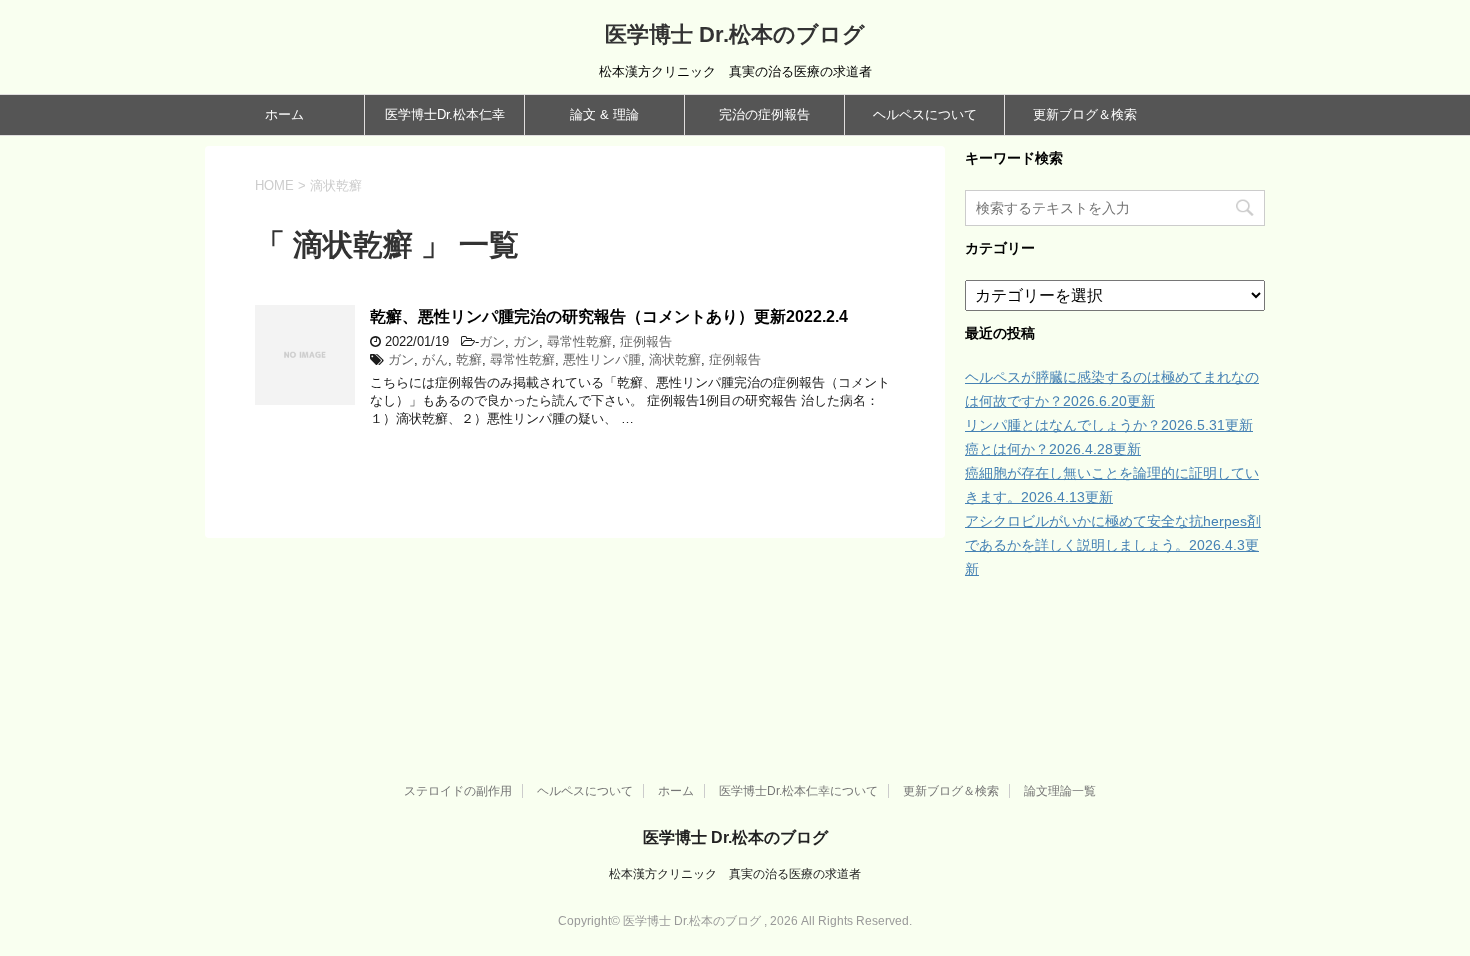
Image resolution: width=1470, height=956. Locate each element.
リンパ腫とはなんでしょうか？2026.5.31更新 (1109, 425)
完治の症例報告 (764, 114)
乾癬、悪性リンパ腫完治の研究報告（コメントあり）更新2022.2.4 (609, 316)
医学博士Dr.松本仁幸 (445, 114)
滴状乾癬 (675, 359)
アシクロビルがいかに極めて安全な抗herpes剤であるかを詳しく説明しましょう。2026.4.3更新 (1113, 545)
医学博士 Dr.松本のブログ (735, 34)
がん (435, 359)
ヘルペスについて (925, 114)
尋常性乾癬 (579, 341)
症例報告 (646, 341)
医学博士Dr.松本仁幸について (798, 791)
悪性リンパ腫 (602, 359)
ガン (492, 341)
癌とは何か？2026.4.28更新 (1053, 449)
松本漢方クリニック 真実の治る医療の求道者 (735, 874)
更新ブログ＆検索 (1085, 114)
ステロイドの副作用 (458, 791)
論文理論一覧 (1060, 791)
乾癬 (469, 359)
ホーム (284, 114)
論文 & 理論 (604, 114)
